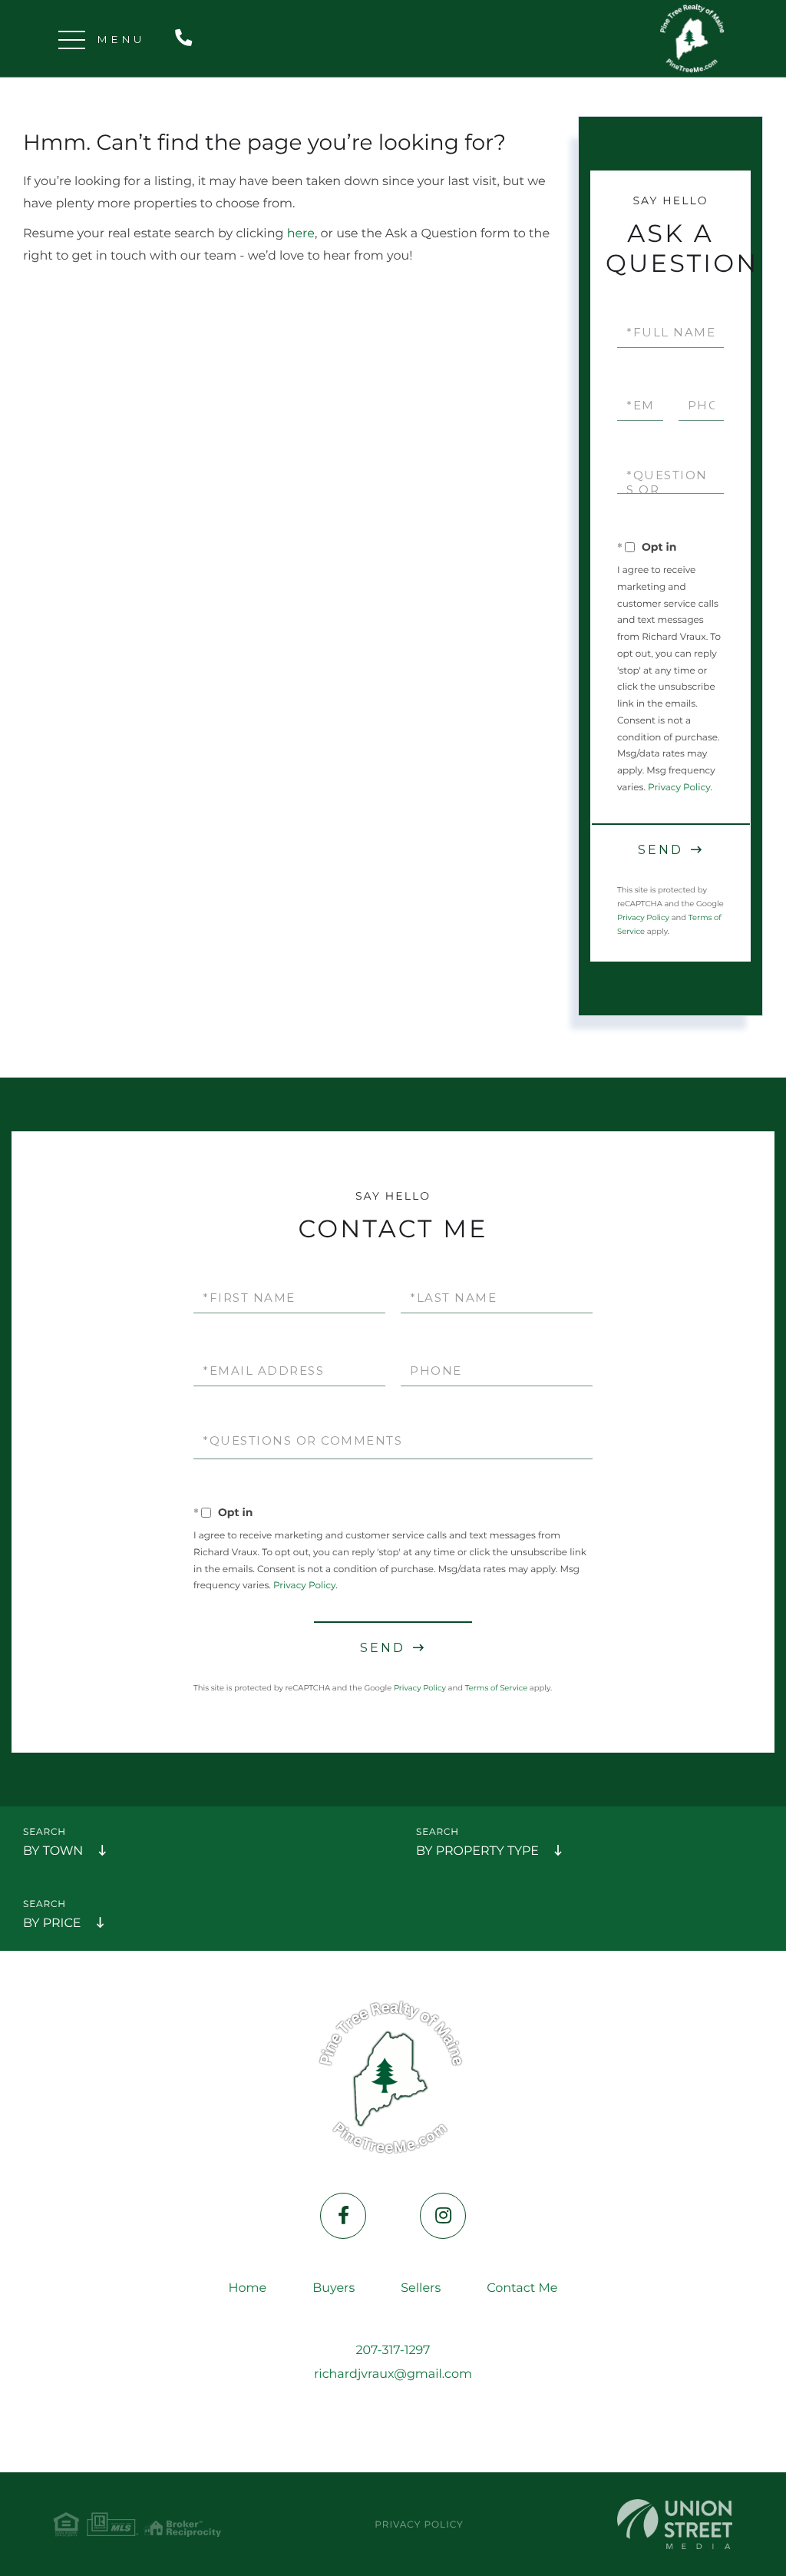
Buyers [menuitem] (334, 2288)
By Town (53, 1851)
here (301, 234)
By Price (52, 1924)
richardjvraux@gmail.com (393, 2374)
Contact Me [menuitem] (522, 2288)
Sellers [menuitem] (421, 2288)
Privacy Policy (679, 788)
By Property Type (477, 1851)
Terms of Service (497, 1688)
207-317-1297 (187, 39)
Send (661, 850)
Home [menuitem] (248, 2288)
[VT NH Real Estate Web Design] (675, 2524)
